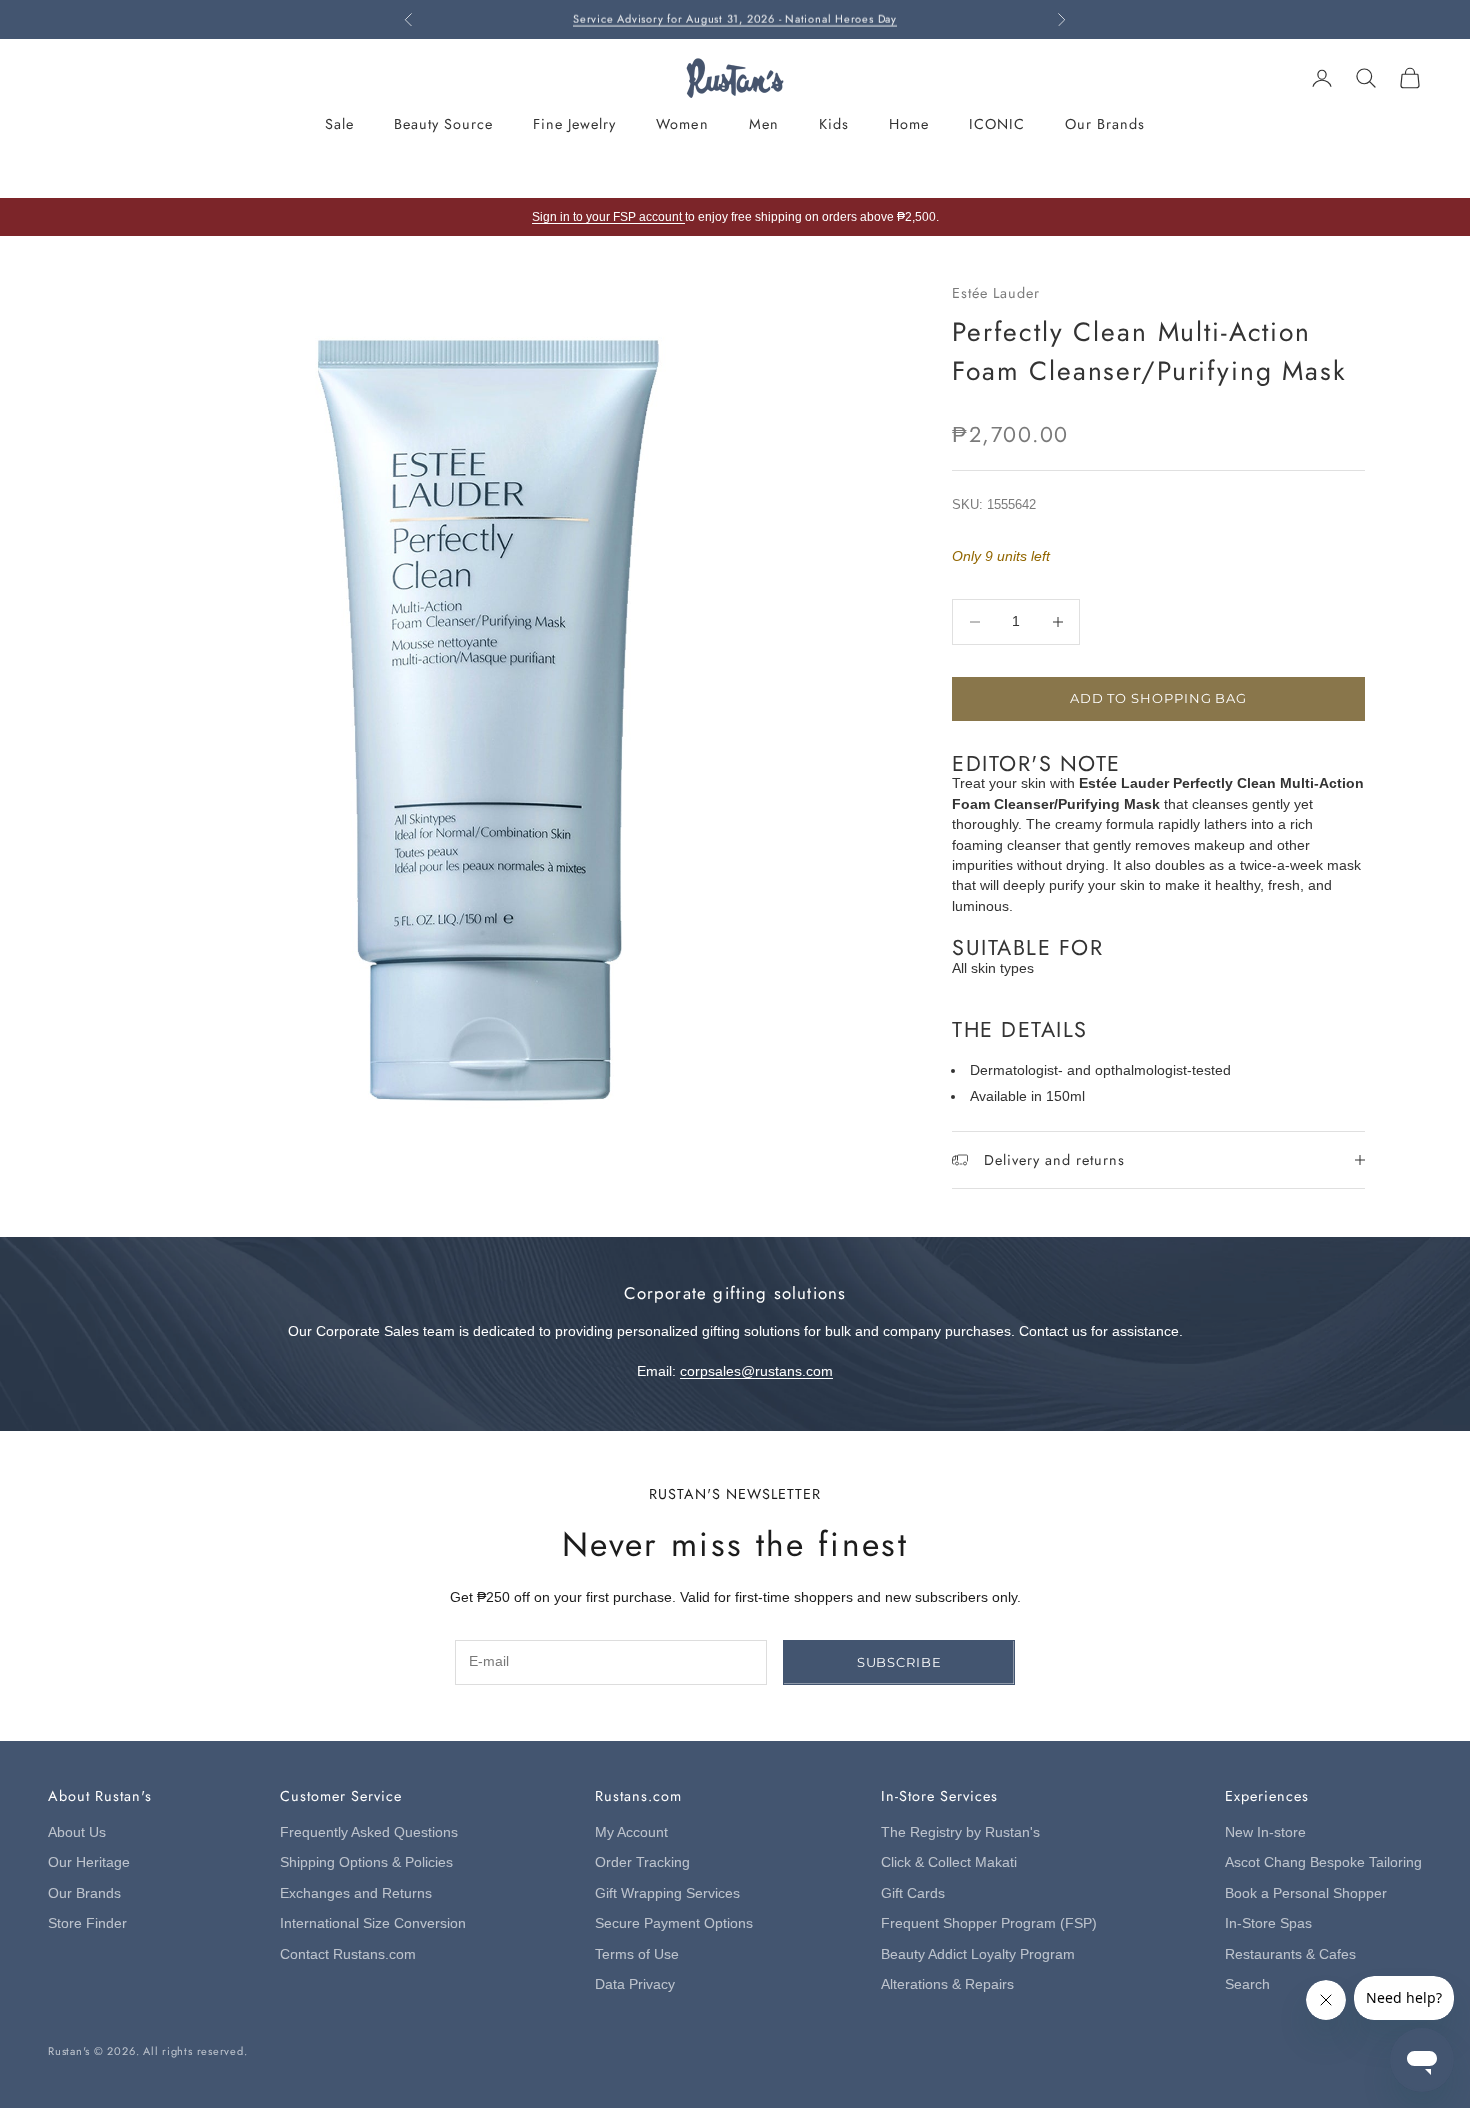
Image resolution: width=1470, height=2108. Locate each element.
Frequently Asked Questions (369, 1832)
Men (764, 124)
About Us (77, 1832)
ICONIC (997, 124)
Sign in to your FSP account (608, 217)
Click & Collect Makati (949, 1862)
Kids (834, 124)
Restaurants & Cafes (1290, 1954)
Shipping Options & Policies (366, 1862)
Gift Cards (913, 1893)
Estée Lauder (996, 293)
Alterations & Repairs (947, 1984)
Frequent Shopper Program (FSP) (989, 1923)
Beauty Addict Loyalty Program (978, 1954)
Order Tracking (642, 1862)
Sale (339, 124)
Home (909, 124)
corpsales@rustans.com (756, 1371)
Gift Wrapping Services (667, 1893)
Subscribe (899, 1662)
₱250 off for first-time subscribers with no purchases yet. (735, 19)
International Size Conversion (373, 1923)
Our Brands (1105, 124)
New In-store (1265, 1832)
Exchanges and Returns (356, 1893)
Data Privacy (635, 1984)
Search (1247, 1984)
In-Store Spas (1268, 1923)
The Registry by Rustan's (960, 1832)
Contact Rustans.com (348, 1954)
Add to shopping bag (1158, 698)
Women (682, 124)
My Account (631, 1832)
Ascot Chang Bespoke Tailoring (1323, 1862)
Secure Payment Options (674, 1923)
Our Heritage (89, 1862)
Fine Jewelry (574, 124)
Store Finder (87, 1923)
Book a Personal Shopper (1306, 1893)
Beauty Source (443, 124)
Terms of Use (637, 1954)
